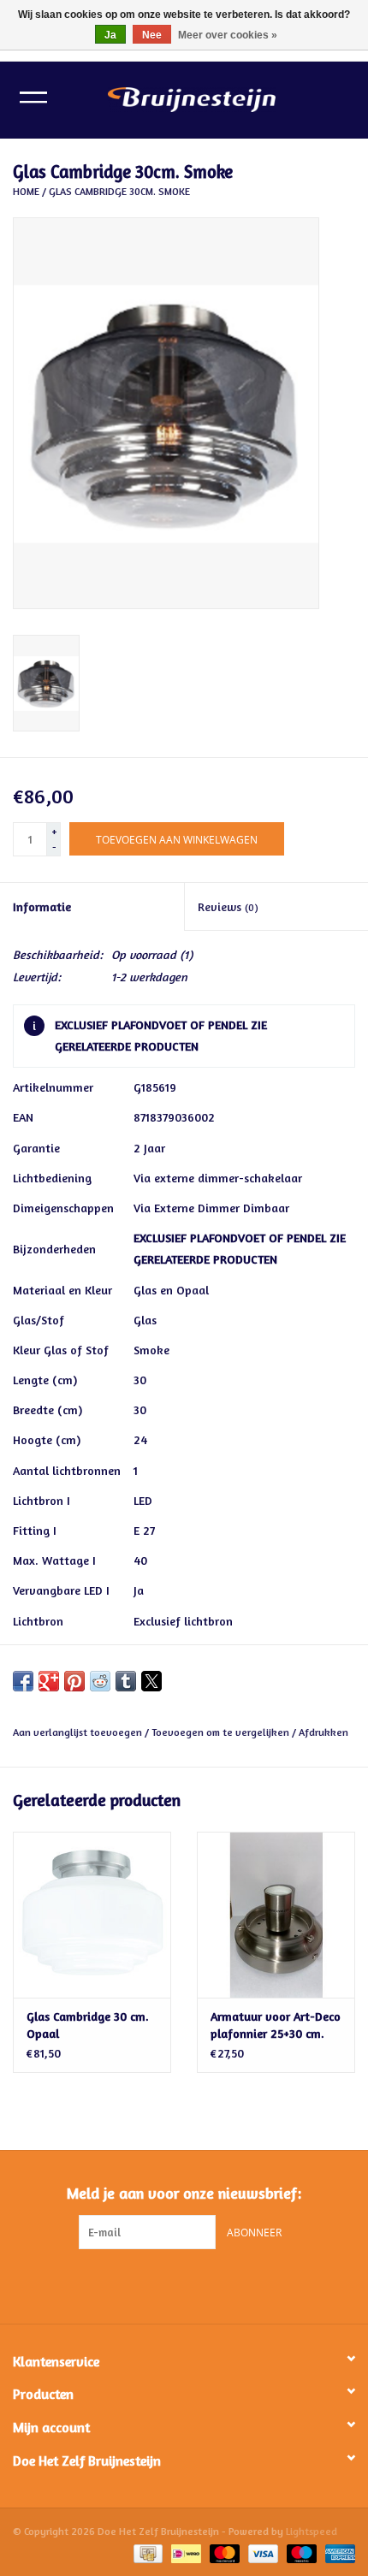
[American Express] (337, 2552)
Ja (110, 35)
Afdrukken (323, 1732)
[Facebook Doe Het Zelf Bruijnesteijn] (169, 2284)
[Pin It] (74, 1681)
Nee (152, 35)
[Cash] (146, 2552)
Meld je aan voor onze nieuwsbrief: (184, 2193)
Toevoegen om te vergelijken (222, 1732)
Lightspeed (312, 2531)
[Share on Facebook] (23, 1681)
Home (26, 191)
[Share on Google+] (49, 1681)
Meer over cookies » (228, 35)
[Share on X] (151, 1681)
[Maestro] (300, 2552)
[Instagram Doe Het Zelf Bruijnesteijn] (199, 2284)
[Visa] (261, 2552)
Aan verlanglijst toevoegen (79, 1732)
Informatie (42, 906)
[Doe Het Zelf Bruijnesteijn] (217, 98)
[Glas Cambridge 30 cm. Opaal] (92, 1915)
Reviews (228, 906)
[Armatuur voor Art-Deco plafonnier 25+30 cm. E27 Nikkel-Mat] (276, 1915)
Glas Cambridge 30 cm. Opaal (88, 2025)
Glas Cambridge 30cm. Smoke (119, 191)
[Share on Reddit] (100, 1681)
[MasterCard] (223, 2552)
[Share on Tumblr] (126, 1681)
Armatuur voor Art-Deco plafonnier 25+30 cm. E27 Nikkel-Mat (276, 2025)
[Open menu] (33, 97)
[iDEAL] (184, 2552)
